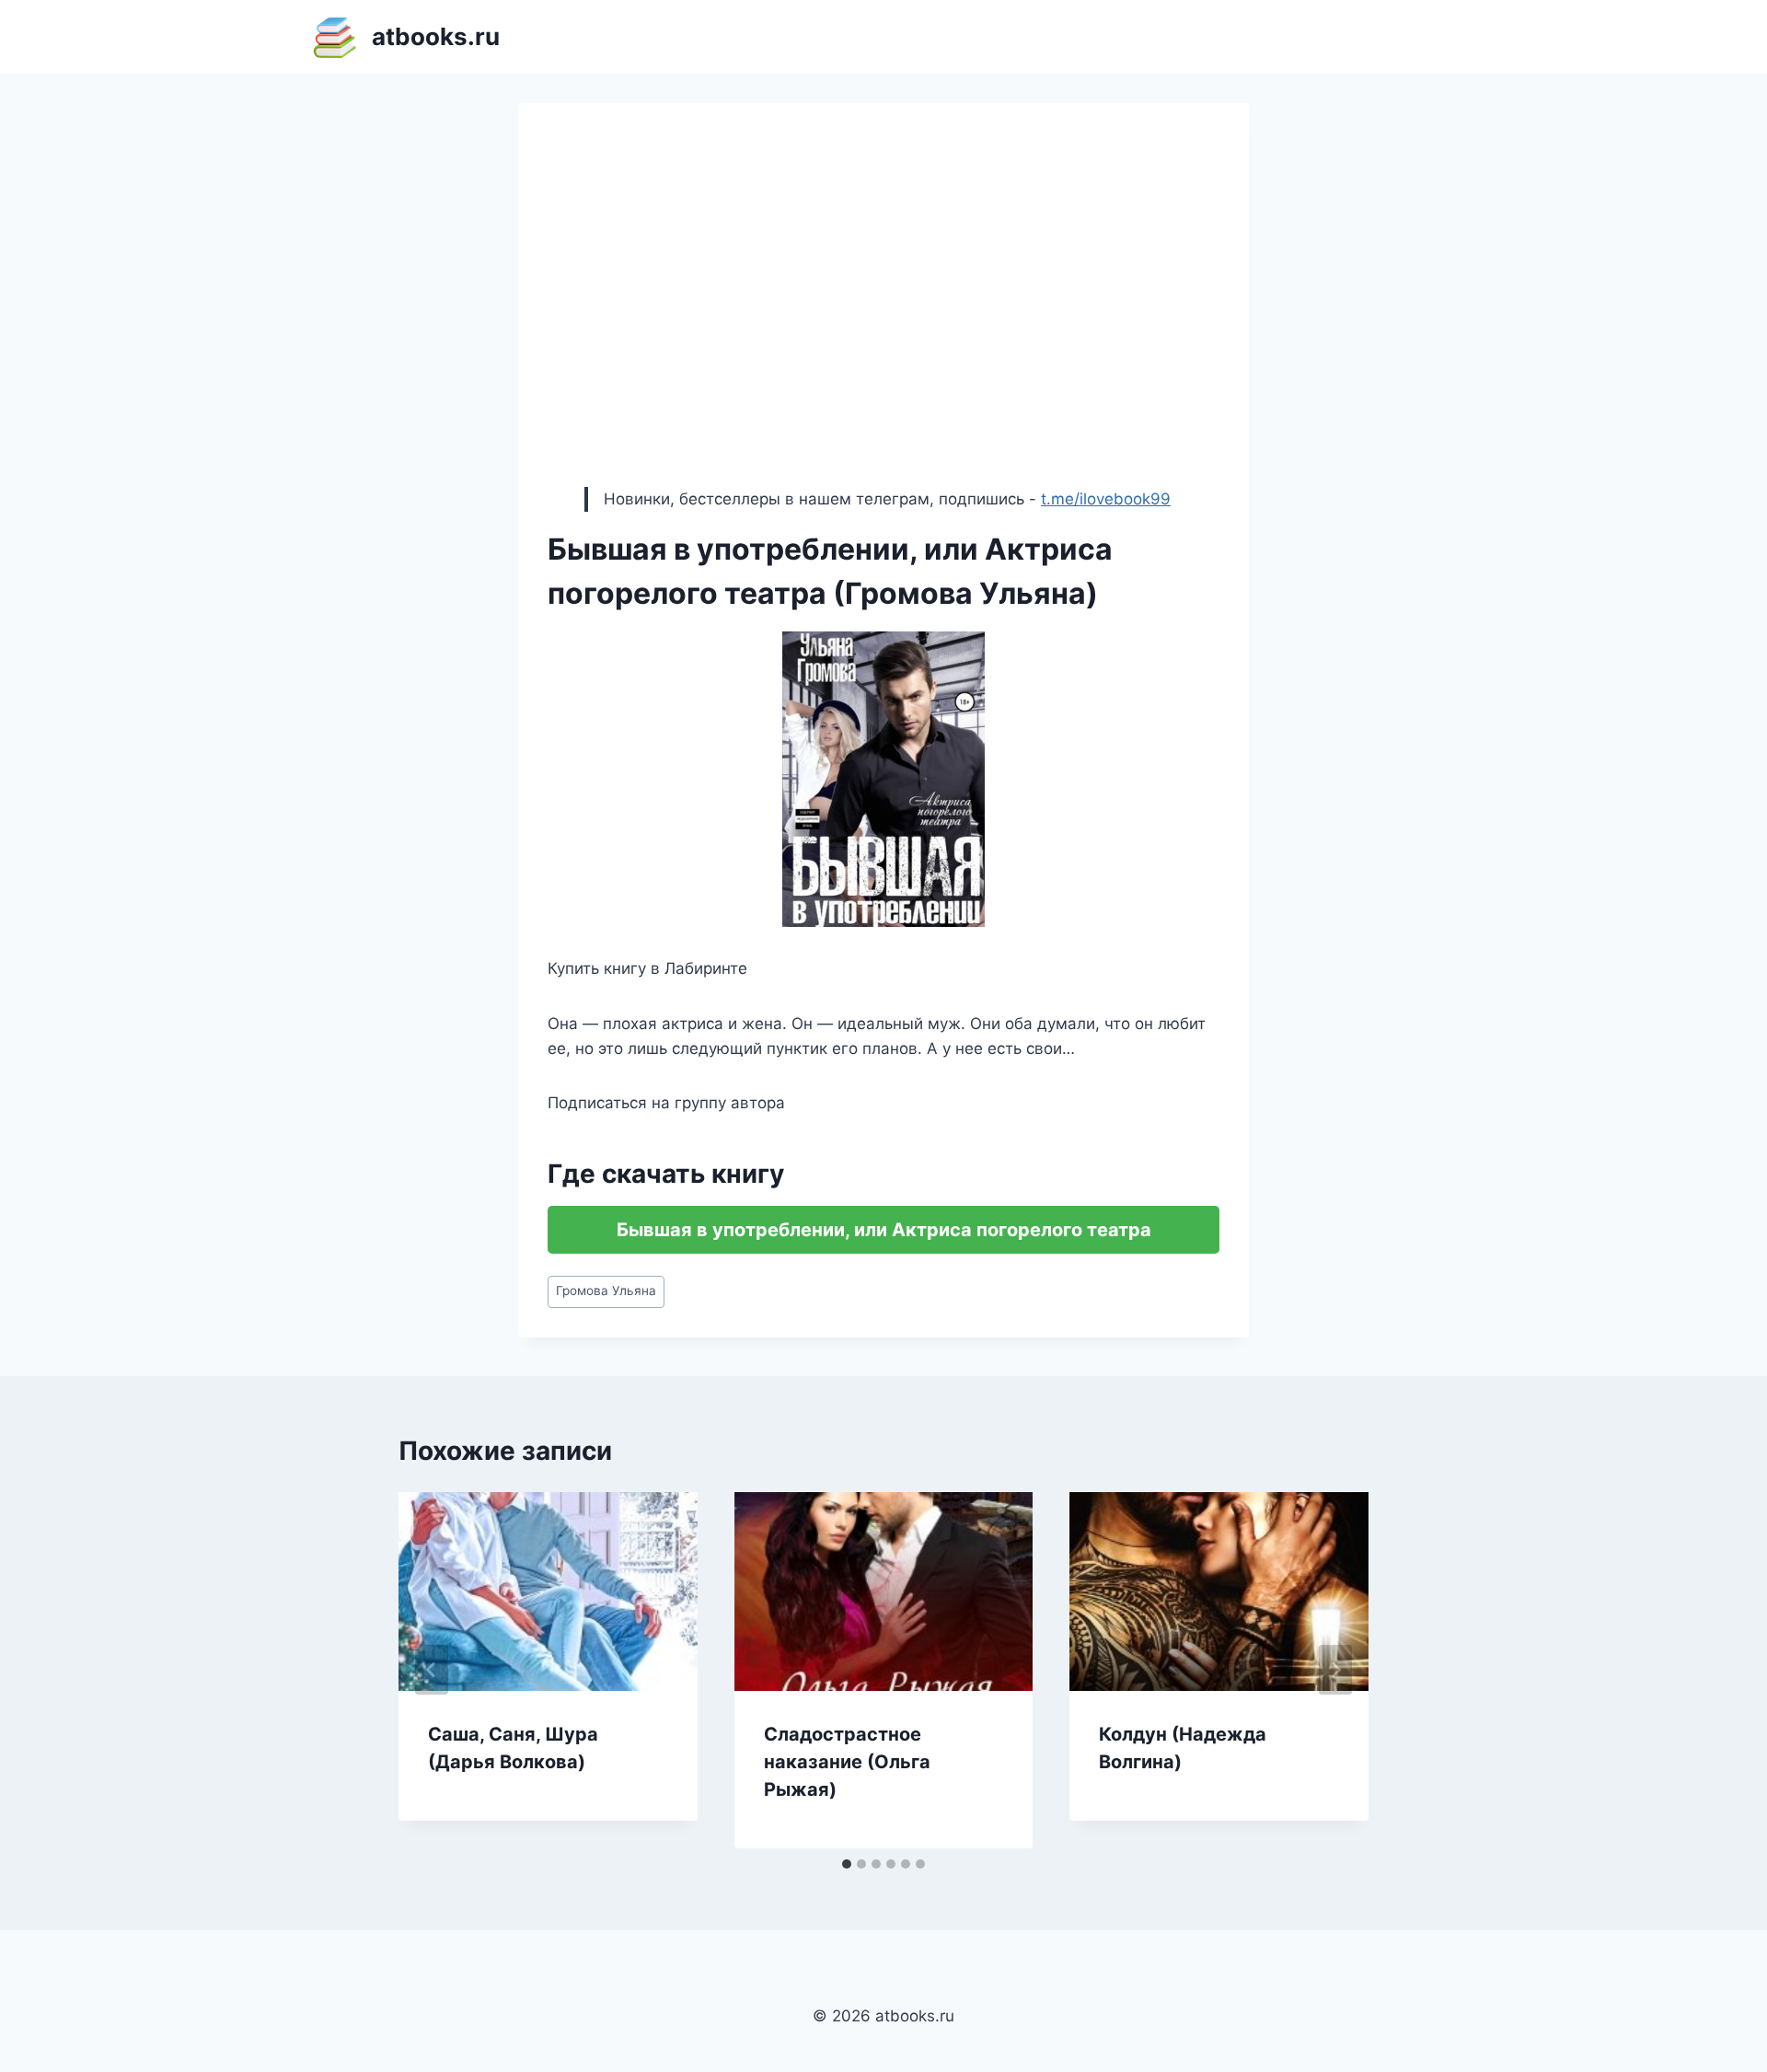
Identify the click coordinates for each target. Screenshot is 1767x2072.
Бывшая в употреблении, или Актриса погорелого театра (884, 1230)
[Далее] (1335, 1670)
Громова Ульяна (606, 1291)
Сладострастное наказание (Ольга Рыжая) (847, 1762)
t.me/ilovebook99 (1106, 499)
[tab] (847, 1864)
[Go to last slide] (432, 1670)
